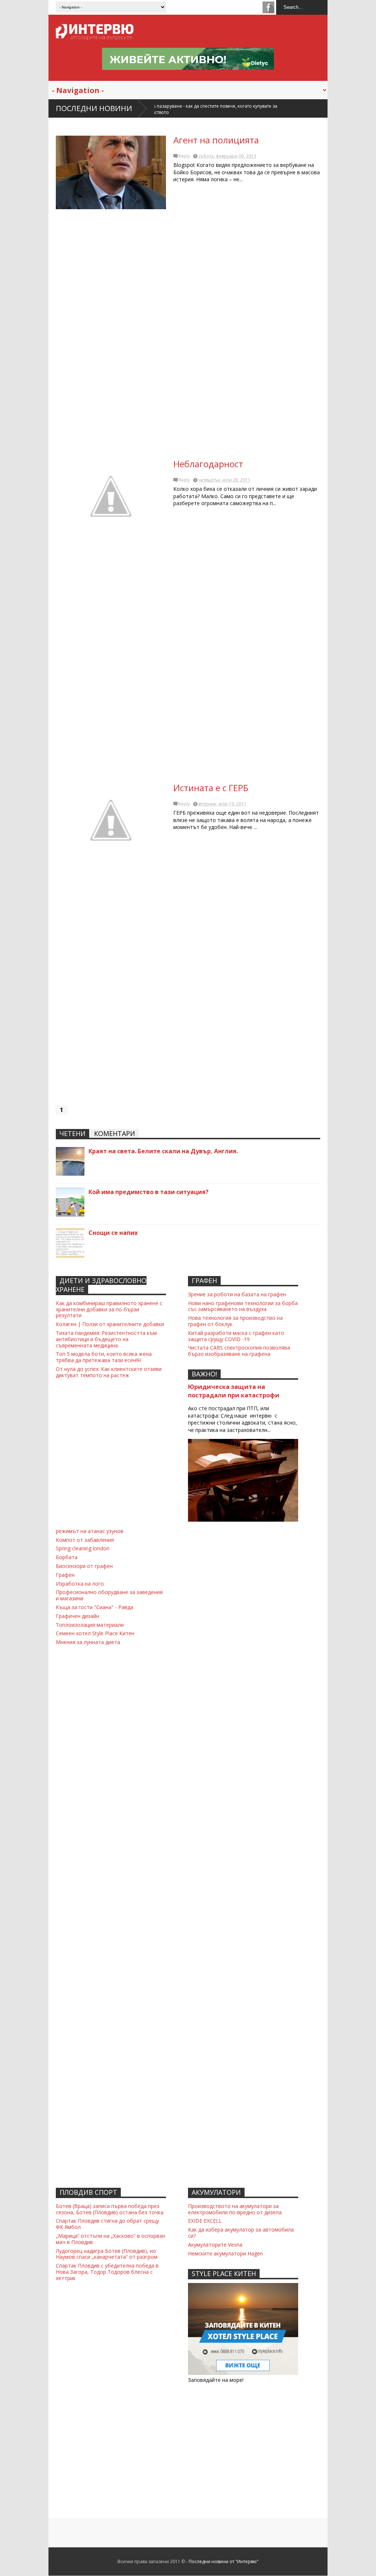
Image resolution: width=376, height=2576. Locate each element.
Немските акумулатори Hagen (225, 2253)
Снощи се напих (113, 1233)
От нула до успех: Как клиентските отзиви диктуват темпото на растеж (109, 1372)
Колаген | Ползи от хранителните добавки (110, 1324)
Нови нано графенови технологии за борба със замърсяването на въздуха (243, 1306)
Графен (65, 1575)
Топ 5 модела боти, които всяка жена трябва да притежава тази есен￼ (104, 1357)
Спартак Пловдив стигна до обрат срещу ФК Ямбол (107, 2224)
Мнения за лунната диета (88, 1642)
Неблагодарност (208, 464)
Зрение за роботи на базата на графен (237, 1294)
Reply (184, 156)
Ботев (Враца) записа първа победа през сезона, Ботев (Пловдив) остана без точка (110, 2209)
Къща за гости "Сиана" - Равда (95, 1607)
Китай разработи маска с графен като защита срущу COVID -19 (236, 1336)
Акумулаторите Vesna (215, 2245)
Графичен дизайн (77, 1616)
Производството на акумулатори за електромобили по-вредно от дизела (235, 2209)
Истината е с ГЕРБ (211, 788)
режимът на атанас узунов (90, 1531)
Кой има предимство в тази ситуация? (149, 1192)
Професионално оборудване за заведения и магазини (109, 1595)
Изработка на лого (80, 1584)
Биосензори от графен (84, 1566)
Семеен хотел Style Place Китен (95, 1633)
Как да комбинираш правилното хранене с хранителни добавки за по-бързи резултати (109, 1309)
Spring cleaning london (83, 1548)
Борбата (67, 1557)
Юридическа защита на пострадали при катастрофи (234, 1391)
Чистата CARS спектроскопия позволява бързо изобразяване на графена (239, 1351)
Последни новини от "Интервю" (224, 2561)
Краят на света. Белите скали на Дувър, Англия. (163, 1151)
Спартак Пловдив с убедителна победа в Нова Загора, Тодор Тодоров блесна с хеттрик (107, 2272)
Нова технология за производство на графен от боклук (235, 1321)
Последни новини (94, 108)
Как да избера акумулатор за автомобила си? (241, 2233)
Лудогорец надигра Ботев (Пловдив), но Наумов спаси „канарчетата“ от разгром (107, 2254)
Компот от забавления (85, 1540)
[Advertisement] (188, 337)
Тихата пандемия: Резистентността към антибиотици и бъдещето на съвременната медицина (106, 1339)
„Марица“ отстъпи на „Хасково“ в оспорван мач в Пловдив (111, 2239)
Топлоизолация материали (90, 1625)
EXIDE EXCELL (205, 2221)
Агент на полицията (216, 140)
